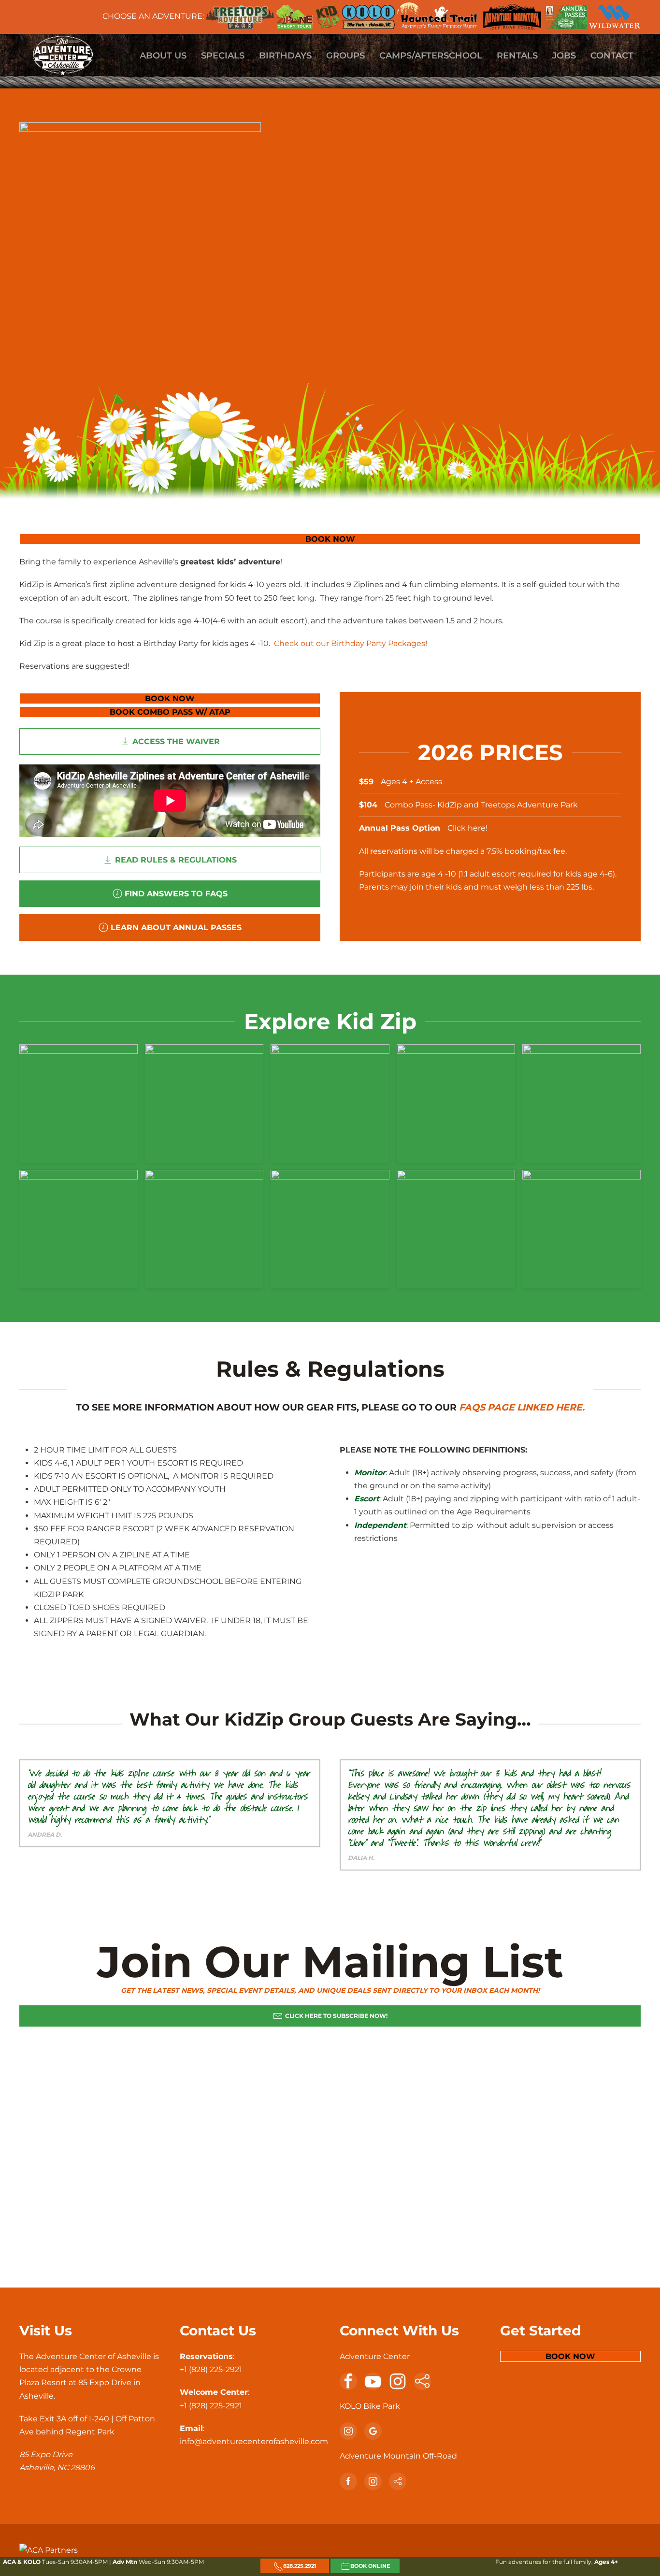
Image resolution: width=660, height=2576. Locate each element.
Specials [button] (223, 56)
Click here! (468, 828)
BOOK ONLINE (370, 2566)
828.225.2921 (300, 2566)
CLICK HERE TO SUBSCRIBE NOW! (336, 2016)
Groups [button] (345, 56)
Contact (612, 56)
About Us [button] (163, 56)
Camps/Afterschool (431, 56)
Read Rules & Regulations (176, 860)
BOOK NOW (330, 539)
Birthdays (285, 56)
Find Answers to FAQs (176, 894)
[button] (79, 1103)
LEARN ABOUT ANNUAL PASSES (176, 928)
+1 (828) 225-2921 (211, 2369)
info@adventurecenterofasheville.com (254, 2441)
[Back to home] (63, 56)
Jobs (564, 56)
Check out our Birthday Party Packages (350, 643)
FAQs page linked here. (522, 1407)
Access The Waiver (176, 741)
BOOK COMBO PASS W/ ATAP (170, 712)
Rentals (517, 56)
